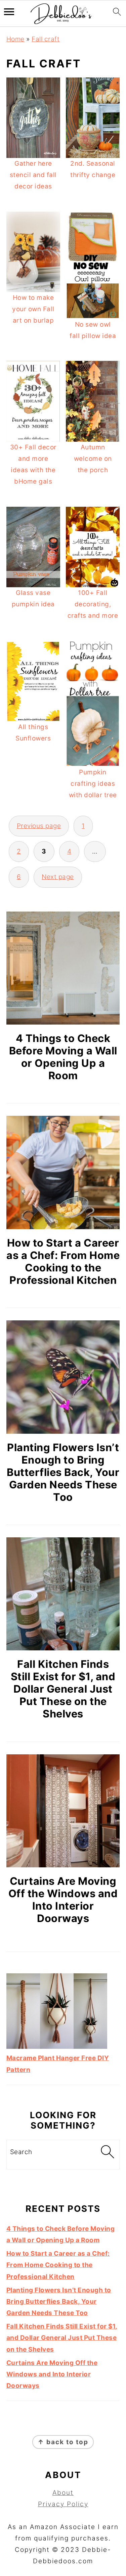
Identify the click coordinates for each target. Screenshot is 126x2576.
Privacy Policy (63, 2504)
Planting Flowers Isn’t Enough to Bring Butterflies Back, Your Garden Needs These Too (63, 1472)
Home (15, 39)
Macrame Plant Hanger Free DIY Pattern (58, 2064)
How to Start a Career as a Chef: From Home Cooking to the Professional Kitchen (63, 1261)
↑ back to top (63, 2442)
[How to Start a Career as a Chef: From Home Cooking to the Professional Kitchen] (63, 1172)
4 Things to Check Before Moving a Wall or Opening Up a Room (63, 1057)
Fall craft (46, 39)
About (63, 2493)
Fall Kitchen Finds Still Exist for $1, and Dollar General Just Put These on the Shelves (63, 1689)
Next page (58, 877)
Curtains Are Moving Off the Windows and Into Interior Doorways (63, 1900)
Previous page (39, 826)
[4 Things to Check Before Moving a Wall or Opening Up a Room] (63, 968)
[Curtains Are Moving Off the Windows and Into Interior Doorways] (63, 1811)
